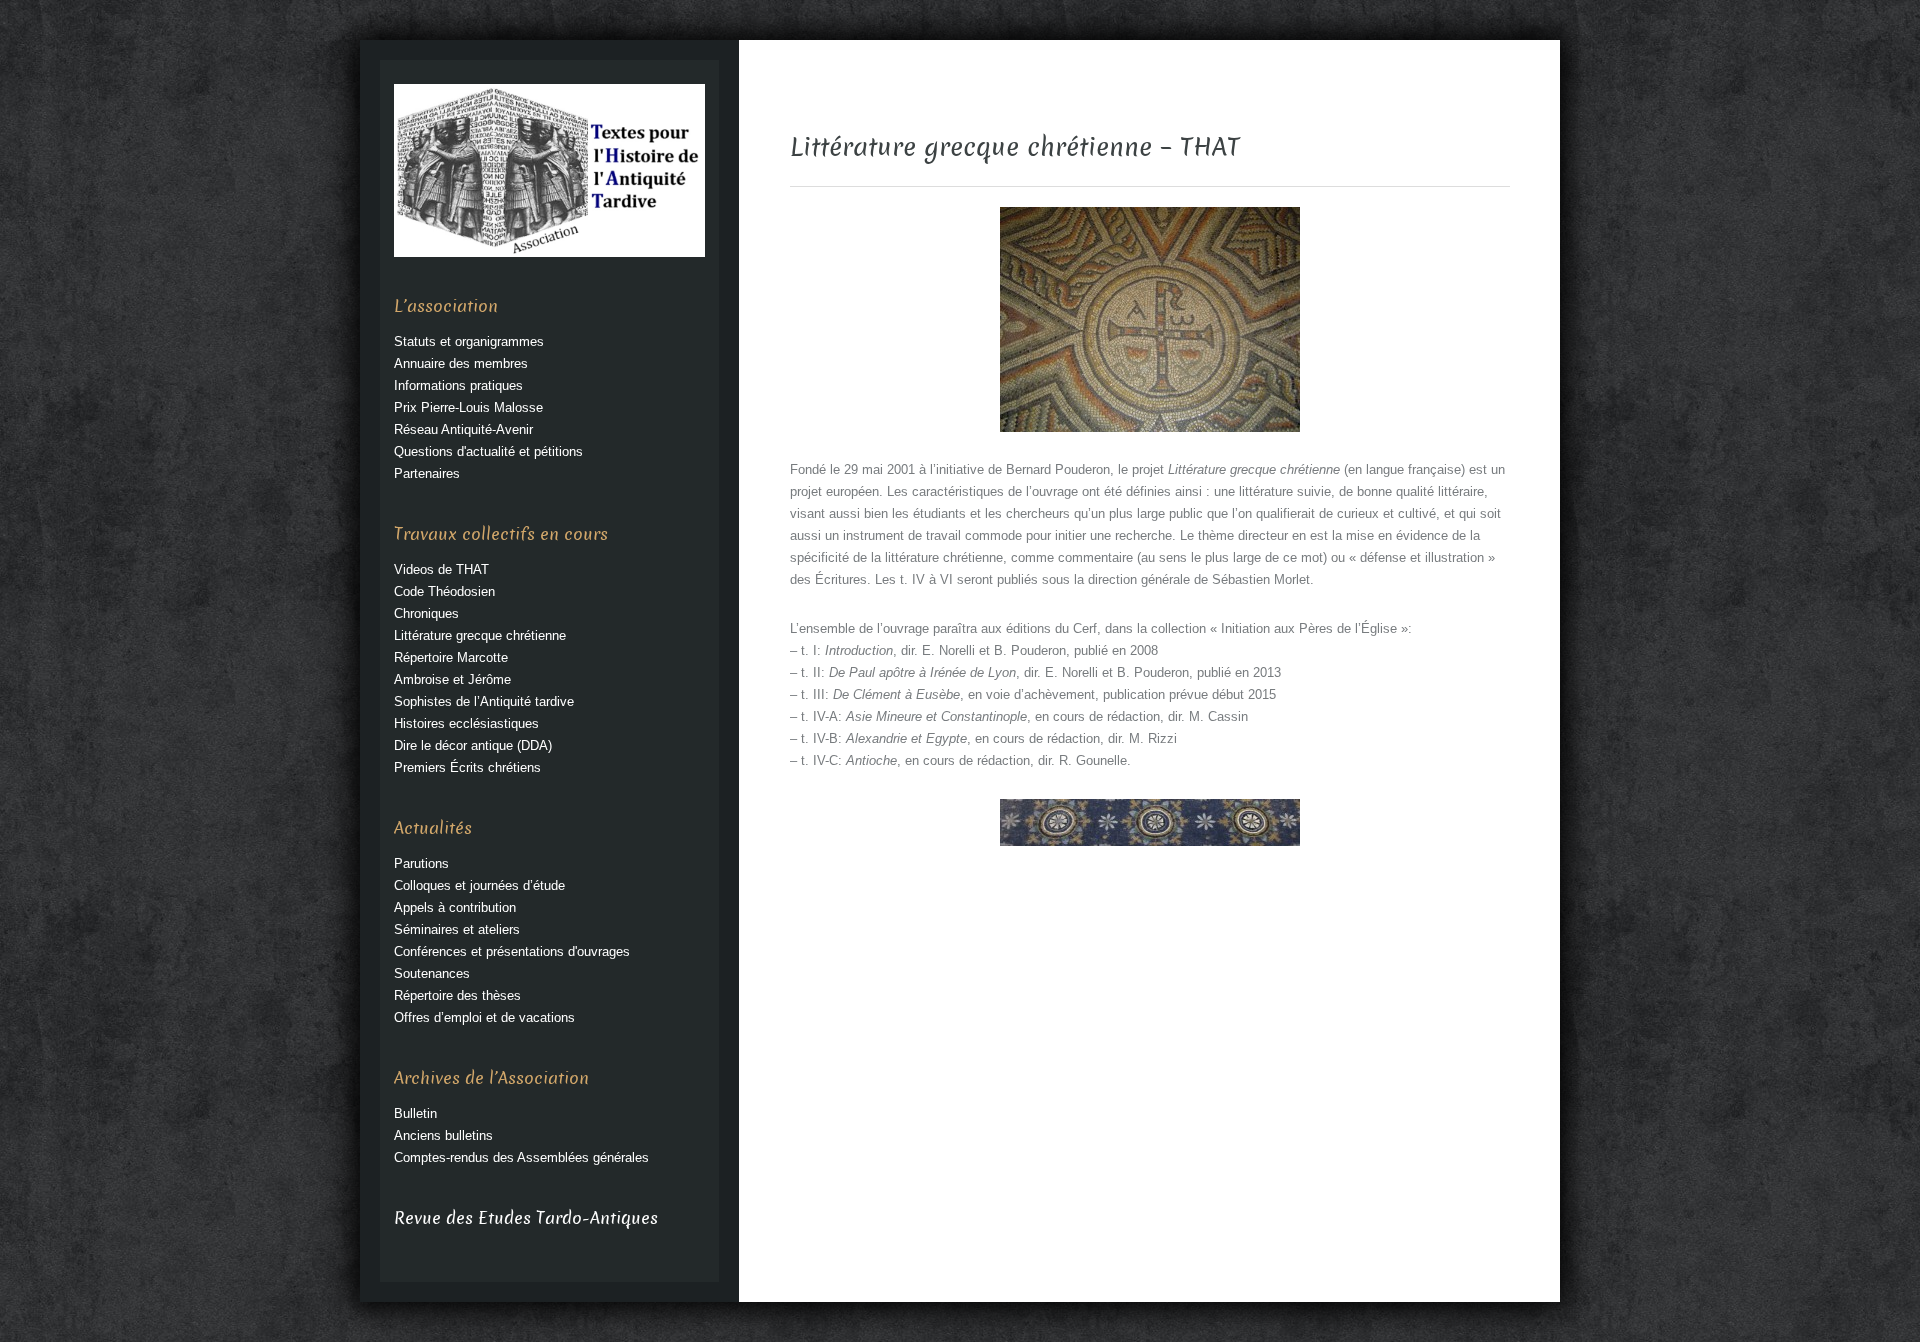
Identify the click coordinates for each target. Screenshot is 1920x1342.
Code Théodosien (444, 591)
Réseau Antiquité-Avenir (463, 429)
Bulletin (415, 1113)
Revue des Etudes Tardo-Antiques (526, 1218)
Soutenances (432, 973)
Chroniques (426, 613)
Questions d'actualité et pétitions (488, 451)
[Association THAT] (549, 169)
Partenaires (427, 473)
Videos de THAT (441, 569)
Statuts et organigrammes (469, 341)
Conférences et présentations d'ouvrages (512, 951)
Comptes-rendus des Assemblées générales (521, 1157)
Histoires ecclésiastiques (466, 723)
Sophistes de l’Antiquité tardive (484, 701)
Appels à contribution (455, 907)
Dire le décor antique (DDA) (473, 745)
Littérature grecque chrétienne (480, 635)
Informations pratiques (458, 385)
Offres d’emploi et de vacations (484, 1017)
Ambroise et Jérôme (452, 679)
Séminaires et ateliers (457, 929)
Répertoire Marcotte (451, 657)
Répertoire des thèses (457, 995)
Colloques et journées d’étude (479, 885)
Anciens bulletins (443, 1135)
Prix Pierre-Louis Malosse (468, 407)
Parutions (421, 863)
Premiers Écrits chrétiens (467, 767)
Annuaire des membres (461, 363)
